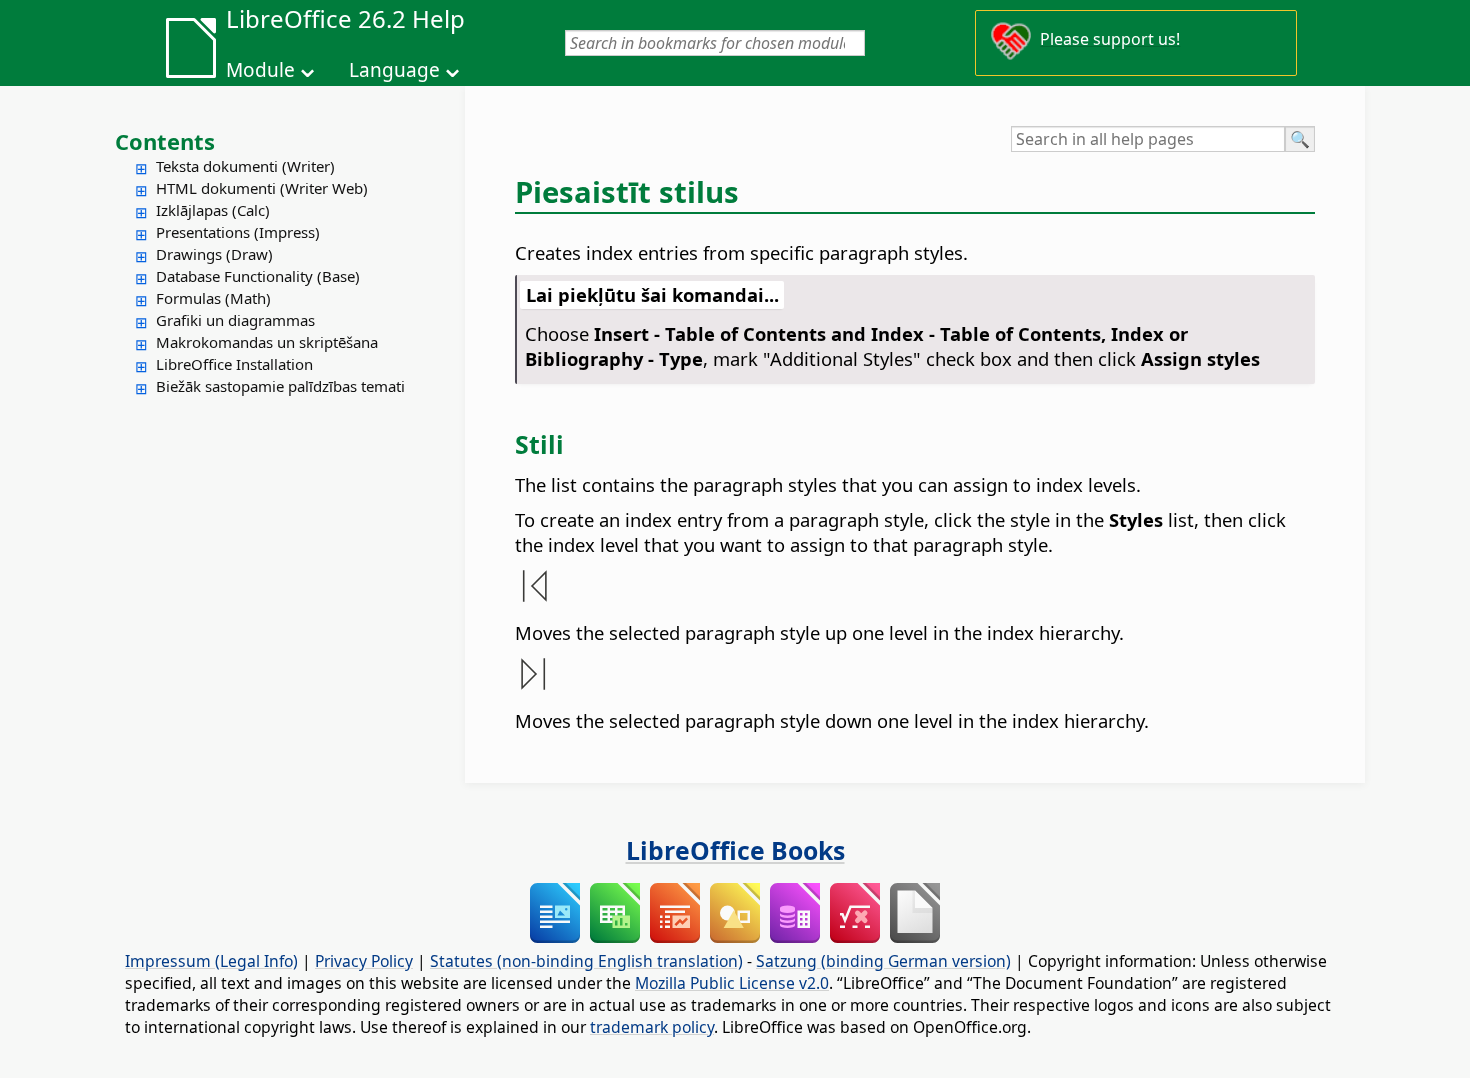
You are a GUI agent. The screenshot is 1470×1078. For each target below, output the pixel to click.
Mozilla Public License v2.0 (732, 983)
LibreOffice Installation (234, 364)
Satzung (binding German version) (883, 961)
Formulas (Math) (213, 298)
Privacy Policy (364, 961)
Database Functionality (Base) (258, 276)
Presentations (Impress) (238, 232)
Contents (165, 141)
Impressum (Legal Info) (211, 961)
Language (394, 70)
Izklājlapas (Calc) (213, 210)
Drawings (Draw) (214, 254)
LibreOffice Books (735, 850)
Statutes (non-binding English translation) (586, 961)
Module (260, 70)
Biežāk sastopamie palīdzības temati (280, 386)
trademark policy (652, 1027)
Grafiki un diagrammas (235, 320)
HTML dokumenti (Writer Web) (262, 188)
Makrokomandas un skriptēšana (267, 342)
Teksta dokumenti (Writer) (245, 166)
